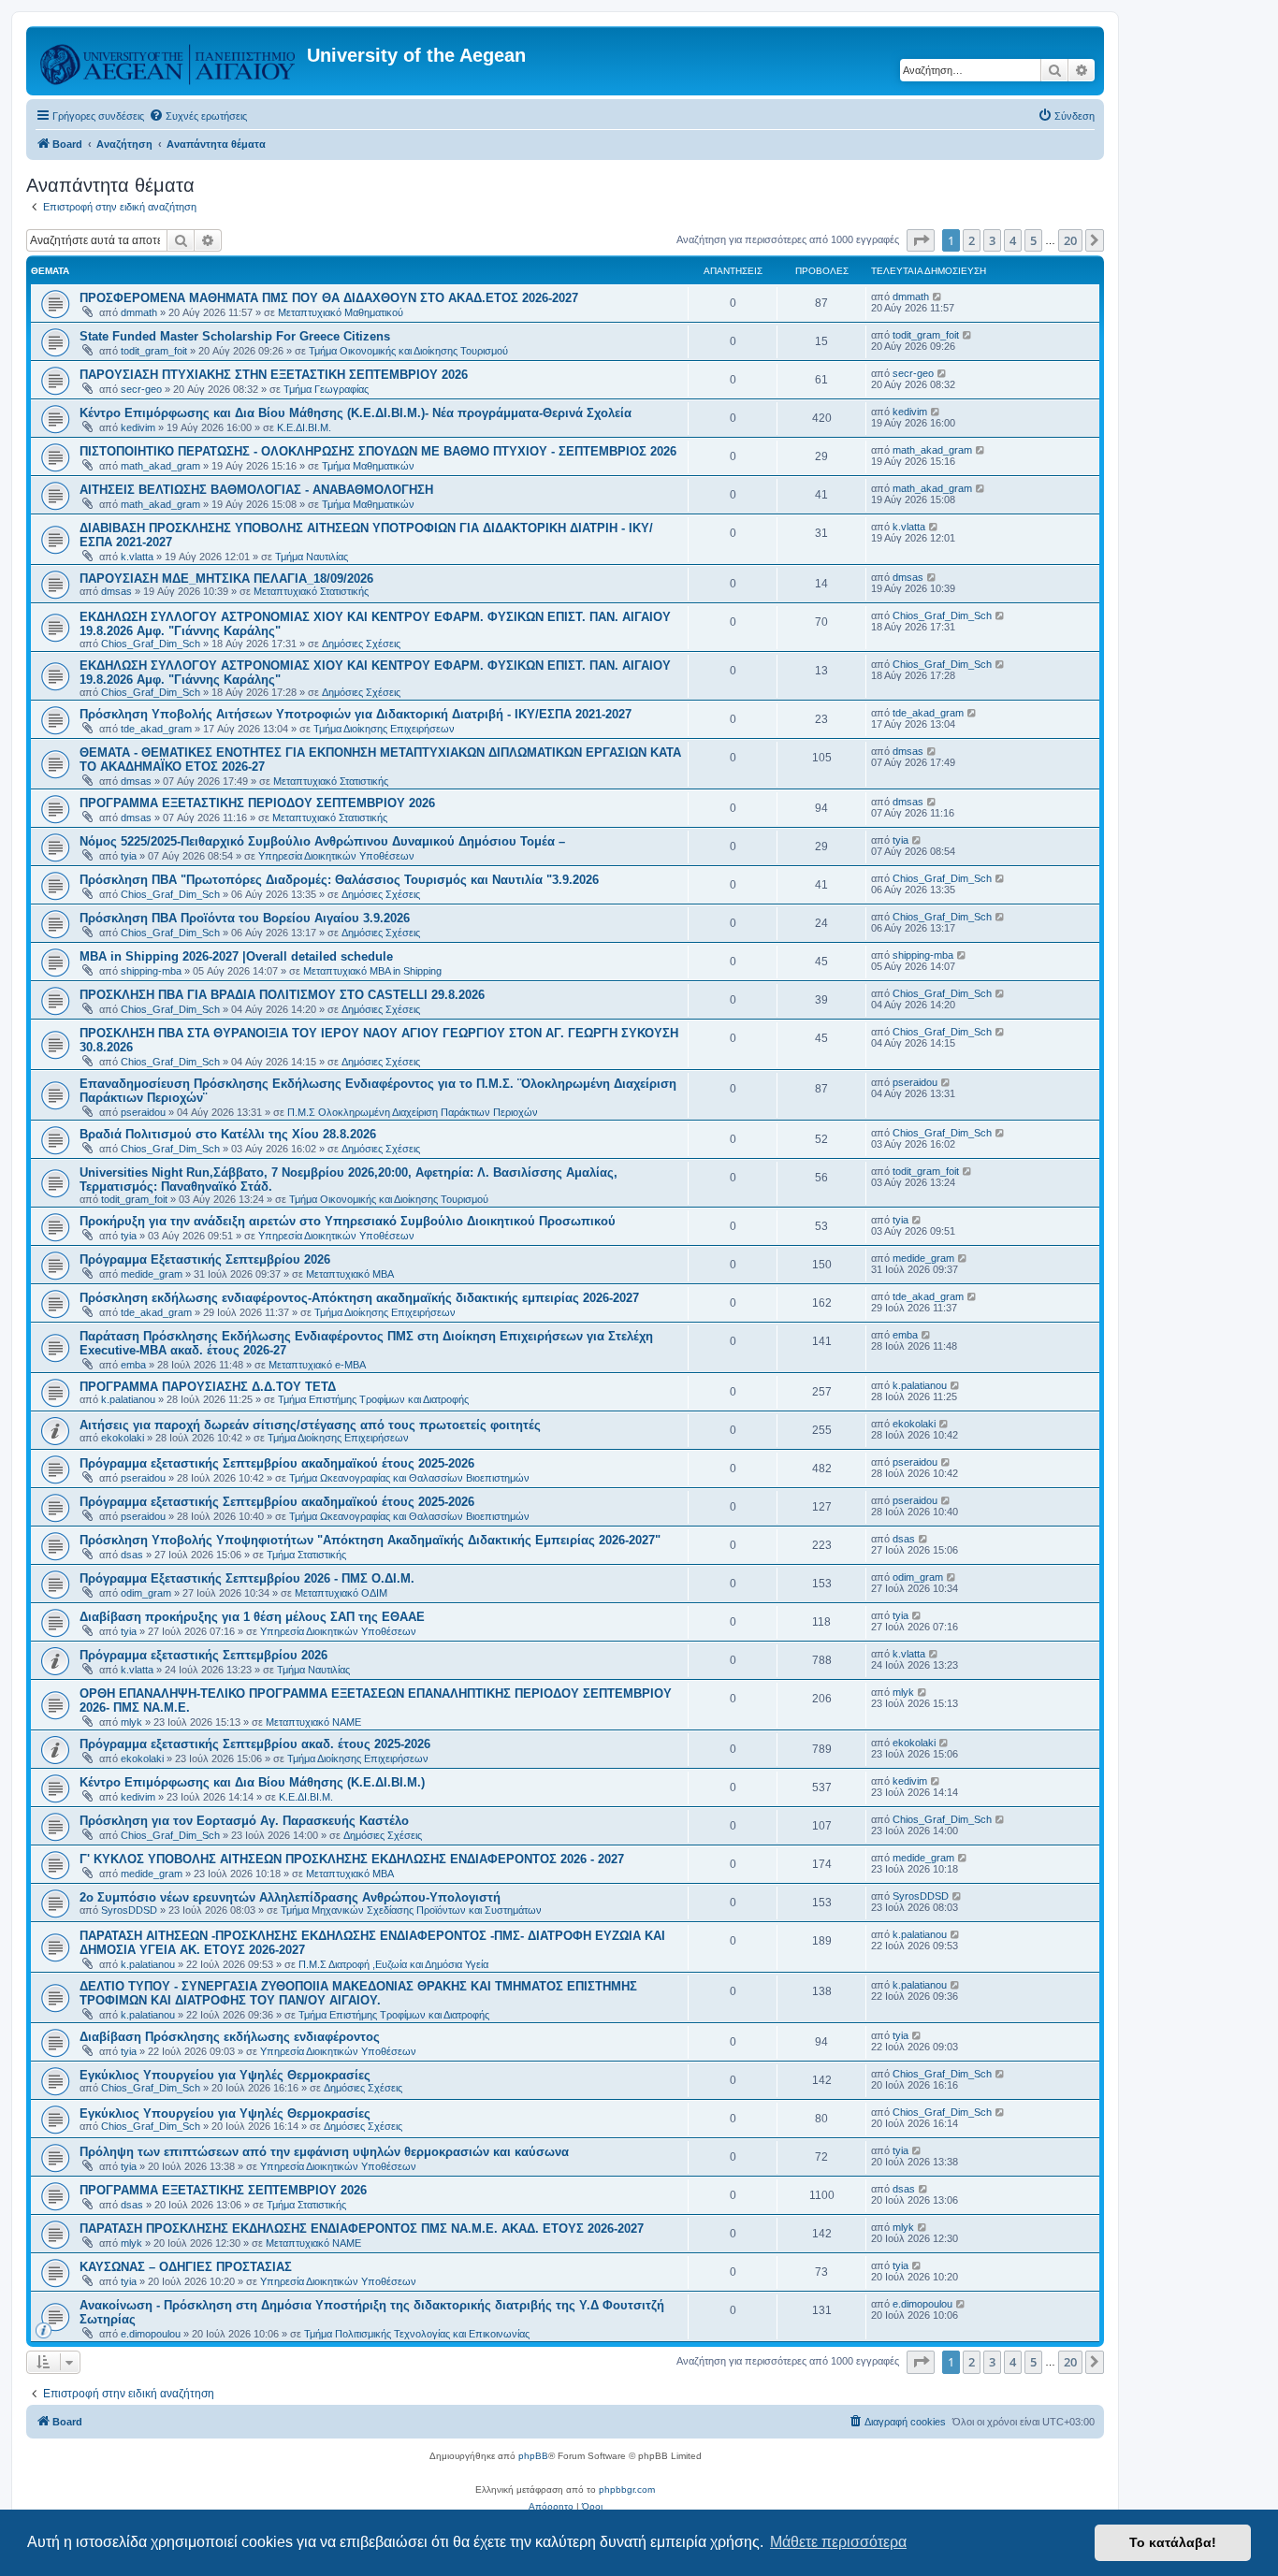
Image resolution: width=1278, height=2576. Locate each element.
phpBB (533, 2456)
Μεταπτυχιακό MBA (350, 1274)
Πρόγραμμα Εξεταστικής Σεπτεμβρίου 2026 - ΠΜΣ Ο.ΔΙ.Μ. (247, 1578)
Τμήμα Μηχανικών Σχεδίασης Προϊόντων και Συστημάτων (411, 1910)
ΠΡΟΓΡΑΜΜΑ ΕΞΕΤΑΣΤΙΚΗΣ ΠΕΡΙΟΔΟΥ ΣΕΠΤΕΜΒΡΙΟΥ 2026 (257, 803)
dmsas (116, 591)
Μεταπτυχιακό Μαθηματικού (341, 312)
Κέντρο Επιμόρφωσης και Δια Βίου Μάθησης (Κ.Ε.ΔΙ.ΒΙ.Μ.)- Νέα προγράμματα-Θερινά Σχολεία (356, 413)
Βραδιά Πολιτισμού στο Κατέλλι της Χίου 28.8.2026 (228, 1134)
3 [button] (992, 240)
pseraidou (143, 1112)
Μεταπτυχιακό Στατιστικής (311, 591)
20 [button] (1070, 240)
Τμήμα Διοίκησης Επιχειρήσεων (384, 729)
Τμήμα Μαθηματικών (368, 466)
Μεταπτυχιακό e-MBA (317, 1365)
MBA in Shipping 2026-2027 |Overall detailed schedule (236, 956)
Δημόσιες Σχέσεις (361, 644)
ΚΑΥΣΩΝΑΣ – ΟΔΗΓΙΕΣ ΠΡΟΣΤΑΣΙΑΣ (186, 2267)
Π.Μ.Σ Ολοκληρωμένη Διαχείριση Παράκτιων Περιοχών (413, 1112)
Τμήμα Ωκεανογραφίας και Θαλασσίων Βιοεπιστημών (409, 1478)
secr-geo (141, 389)
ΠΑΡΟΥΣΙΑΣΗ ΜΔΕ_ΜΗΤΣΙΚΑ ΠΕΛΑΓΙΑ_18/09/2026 (226, 579)
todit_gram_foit (154, 351)
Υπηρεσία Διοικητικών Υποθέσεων (336, 856)
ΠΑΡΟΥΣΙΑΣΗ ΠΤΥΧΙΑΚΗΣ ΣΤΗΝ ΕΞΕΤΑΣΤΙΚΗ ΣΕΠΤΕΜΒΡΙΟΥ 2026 (274, 375)
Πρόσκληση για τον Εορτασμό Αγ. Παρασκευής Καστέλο (244, 1821)
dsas (132, 1555)
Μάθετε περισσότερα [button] (838, 2542)
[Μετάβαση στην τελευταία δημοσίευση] (938, 297)
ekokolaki (123, 1438)
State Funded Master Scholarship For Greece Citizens (235, 336)
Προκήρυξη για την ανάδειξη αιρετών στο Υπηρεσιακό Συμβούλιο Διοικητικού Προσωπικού (348, 1221)
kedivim (138, 427)
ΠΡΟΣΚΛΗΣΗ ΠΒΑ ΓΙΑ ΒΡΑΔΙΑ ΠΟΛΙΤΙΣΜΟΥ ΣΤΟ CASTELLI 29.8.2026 (282, 995)
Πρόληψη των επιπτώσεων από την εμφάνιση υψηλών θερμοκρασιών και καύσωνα (324, 2152)
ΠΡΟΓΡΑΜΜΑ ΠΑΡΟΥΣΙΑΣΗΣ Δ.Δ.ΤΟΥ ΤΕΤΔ (208, 1387)
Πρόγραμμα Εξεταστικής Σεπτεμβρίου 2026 (205, 1259)
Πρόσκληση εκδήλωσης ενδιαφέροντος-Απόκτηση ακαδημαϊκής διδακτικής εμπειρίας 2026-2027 (359, 1298)
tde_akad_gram (156, 729)
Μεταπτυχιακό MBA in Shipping (372, 971)
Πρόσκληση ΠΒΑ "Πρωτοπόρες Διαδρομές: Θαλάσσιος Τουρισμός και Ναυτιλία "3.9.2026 (339, 880)
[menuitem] (198, 116)
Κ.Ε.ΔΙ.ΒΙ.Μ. (304, 427)
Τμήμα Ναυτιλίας (312, 557)
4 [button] (1013, 240)
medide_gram (152, 1274)
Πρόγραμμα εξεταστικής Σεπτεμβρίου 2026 (203, 1655)
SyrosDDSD (129, 1910)
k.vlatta (137, 557)
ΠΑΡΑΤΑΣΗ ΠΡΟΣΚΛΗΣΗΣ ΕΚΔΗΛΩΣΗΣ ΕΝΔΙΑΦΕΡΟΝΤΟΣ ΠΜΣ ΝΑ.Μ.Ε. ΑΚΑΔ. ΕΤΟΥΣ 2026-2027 (362, 2229)
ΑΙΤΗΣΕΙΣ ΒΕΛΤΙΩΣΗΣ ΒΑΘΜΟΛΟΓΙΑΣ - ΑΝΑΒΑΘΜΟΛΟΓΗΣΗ (256, 490)
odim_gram (146, 1593)
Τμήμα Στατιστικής (306, 1555)
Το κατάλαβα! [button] (1173, 2542)
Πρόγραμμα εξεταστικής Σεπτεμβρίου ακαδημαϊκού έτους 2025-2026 (277, 1463)
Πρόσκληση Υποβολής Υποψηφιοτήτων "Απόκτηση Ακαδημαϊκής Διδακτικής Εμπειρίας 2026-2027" (370, 1540)
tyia (129, 856)
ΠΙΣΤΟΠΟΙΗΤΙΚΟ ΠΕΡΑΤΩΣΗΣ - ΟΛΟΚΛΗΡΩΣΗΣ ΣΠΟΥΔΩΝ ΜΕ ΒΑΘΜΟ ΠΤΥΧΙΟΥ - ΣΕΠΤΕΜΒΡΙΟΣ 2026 (378, 451)
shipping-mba (151, 971)
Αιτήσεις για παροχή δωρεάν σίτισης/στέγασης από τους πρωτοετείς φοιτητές (310, 1425)
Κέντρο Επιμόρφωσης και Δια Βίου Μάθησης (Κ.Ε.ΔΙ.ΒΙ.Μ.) (252, 1782)
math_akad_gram (160, 466)
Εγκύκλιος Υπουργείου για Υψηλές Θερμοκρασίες (225, 2075)
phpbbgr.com (627, 2489)
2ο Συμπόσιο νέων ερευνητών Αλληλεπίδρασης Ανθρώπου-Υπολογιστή (290, 1897)
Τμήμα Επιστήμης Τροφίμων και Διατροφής (373, 1399)
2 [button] (972, 240)
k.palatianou (128, 1399)
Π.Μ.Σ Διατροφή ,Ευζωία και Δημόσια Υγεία (393, 1964)
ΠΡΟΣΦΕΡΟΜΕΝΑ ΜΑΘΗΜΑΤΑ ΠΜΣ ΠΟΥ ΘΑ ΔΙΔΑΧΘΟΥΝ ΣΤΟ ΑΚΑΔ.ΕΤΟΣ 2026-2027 (329, 298)
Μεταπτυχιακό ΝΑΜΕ (313, 1722)
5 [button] (1033, 240)
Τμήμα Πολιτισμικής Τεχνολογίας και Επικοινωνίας (417, 2334)
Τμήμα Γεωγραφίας (326, 389)
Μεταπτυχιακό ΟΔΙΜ (341, 1593)
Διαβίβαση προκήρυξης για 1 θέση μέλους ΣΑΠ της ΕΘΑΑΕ (252, 1617)
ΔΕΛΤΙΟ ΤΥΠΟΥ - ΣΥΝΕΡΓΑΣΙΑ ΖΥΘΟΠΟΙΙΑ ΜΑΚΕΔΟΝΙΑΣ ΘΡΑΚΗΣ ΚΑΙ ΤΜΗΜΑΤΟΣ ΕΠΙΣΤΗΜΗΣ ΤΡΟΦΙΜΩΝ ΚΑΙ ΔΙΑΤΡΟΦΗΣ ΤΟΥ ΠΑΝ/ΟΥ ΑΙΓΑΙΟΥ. (358, 1993)
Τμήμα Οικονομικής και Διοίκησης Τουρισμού (408, 351)
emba (133, 1365)
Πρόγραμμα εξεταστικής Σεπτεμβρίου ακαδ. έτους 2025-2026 (255, 1744)
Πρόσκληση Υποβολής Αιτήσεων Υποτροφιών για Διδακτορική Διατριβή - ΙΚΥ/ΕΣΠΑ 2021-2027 (356, 714)
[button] (921, 240)
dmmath (139, 312)
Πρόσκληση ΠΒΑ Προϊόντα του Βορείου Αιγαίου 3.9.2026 (245, 918)
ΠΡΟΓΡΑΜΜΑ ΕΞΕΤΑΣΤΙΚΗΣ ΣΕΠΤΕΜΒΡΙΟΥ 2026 (223, 2190)
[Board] (169, 61)
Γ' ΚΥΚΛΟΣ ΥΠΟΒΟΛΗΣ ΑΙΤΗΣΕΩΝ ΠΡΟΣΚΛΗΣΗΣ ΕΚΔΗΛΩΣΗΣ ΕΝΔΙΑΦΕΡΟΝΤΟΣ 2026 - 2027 (352, 1859)
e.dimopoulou (151, 2334)
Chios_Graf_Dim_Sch (151, 644)
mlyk (131, 1722)
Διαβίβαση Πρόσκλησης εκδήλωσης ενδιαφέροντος (230, 2037)
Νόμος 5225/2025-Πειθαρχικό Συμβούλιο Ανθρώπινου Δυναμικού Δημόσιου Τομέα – (322, 841)
